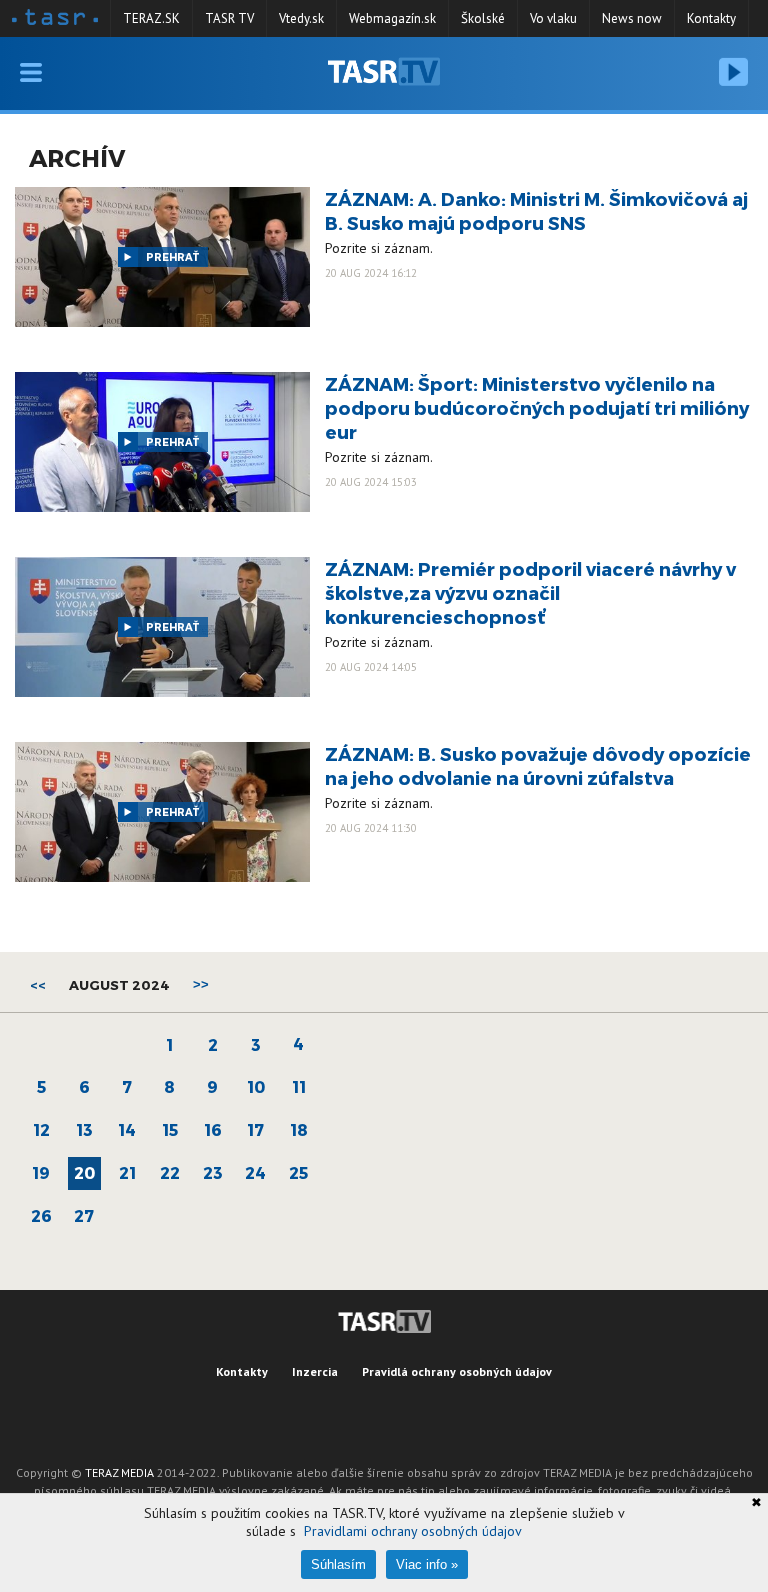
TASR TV (229, 18)
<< (38, 985)
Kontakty (711, 18)
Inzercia (315, 1371)
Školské (483, 18)
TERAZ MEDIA (119, 1472)
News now (632, 18)
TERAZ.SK (151, 18)
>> (201, 984)
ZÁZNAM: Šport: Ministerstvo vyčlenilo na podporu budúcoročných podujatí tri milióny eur (537, 407)
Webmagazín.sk (392, 18)
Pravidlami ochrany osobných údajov (413, 1531)
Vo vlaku (553, 18)
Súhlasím (338, 1564)
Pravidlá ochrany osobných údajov (457, 1371)
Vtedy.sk (301, 18)
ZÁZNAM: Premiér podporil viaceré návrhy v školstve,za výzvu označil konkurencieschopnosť (530, 592)
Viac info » (427, 1564)
